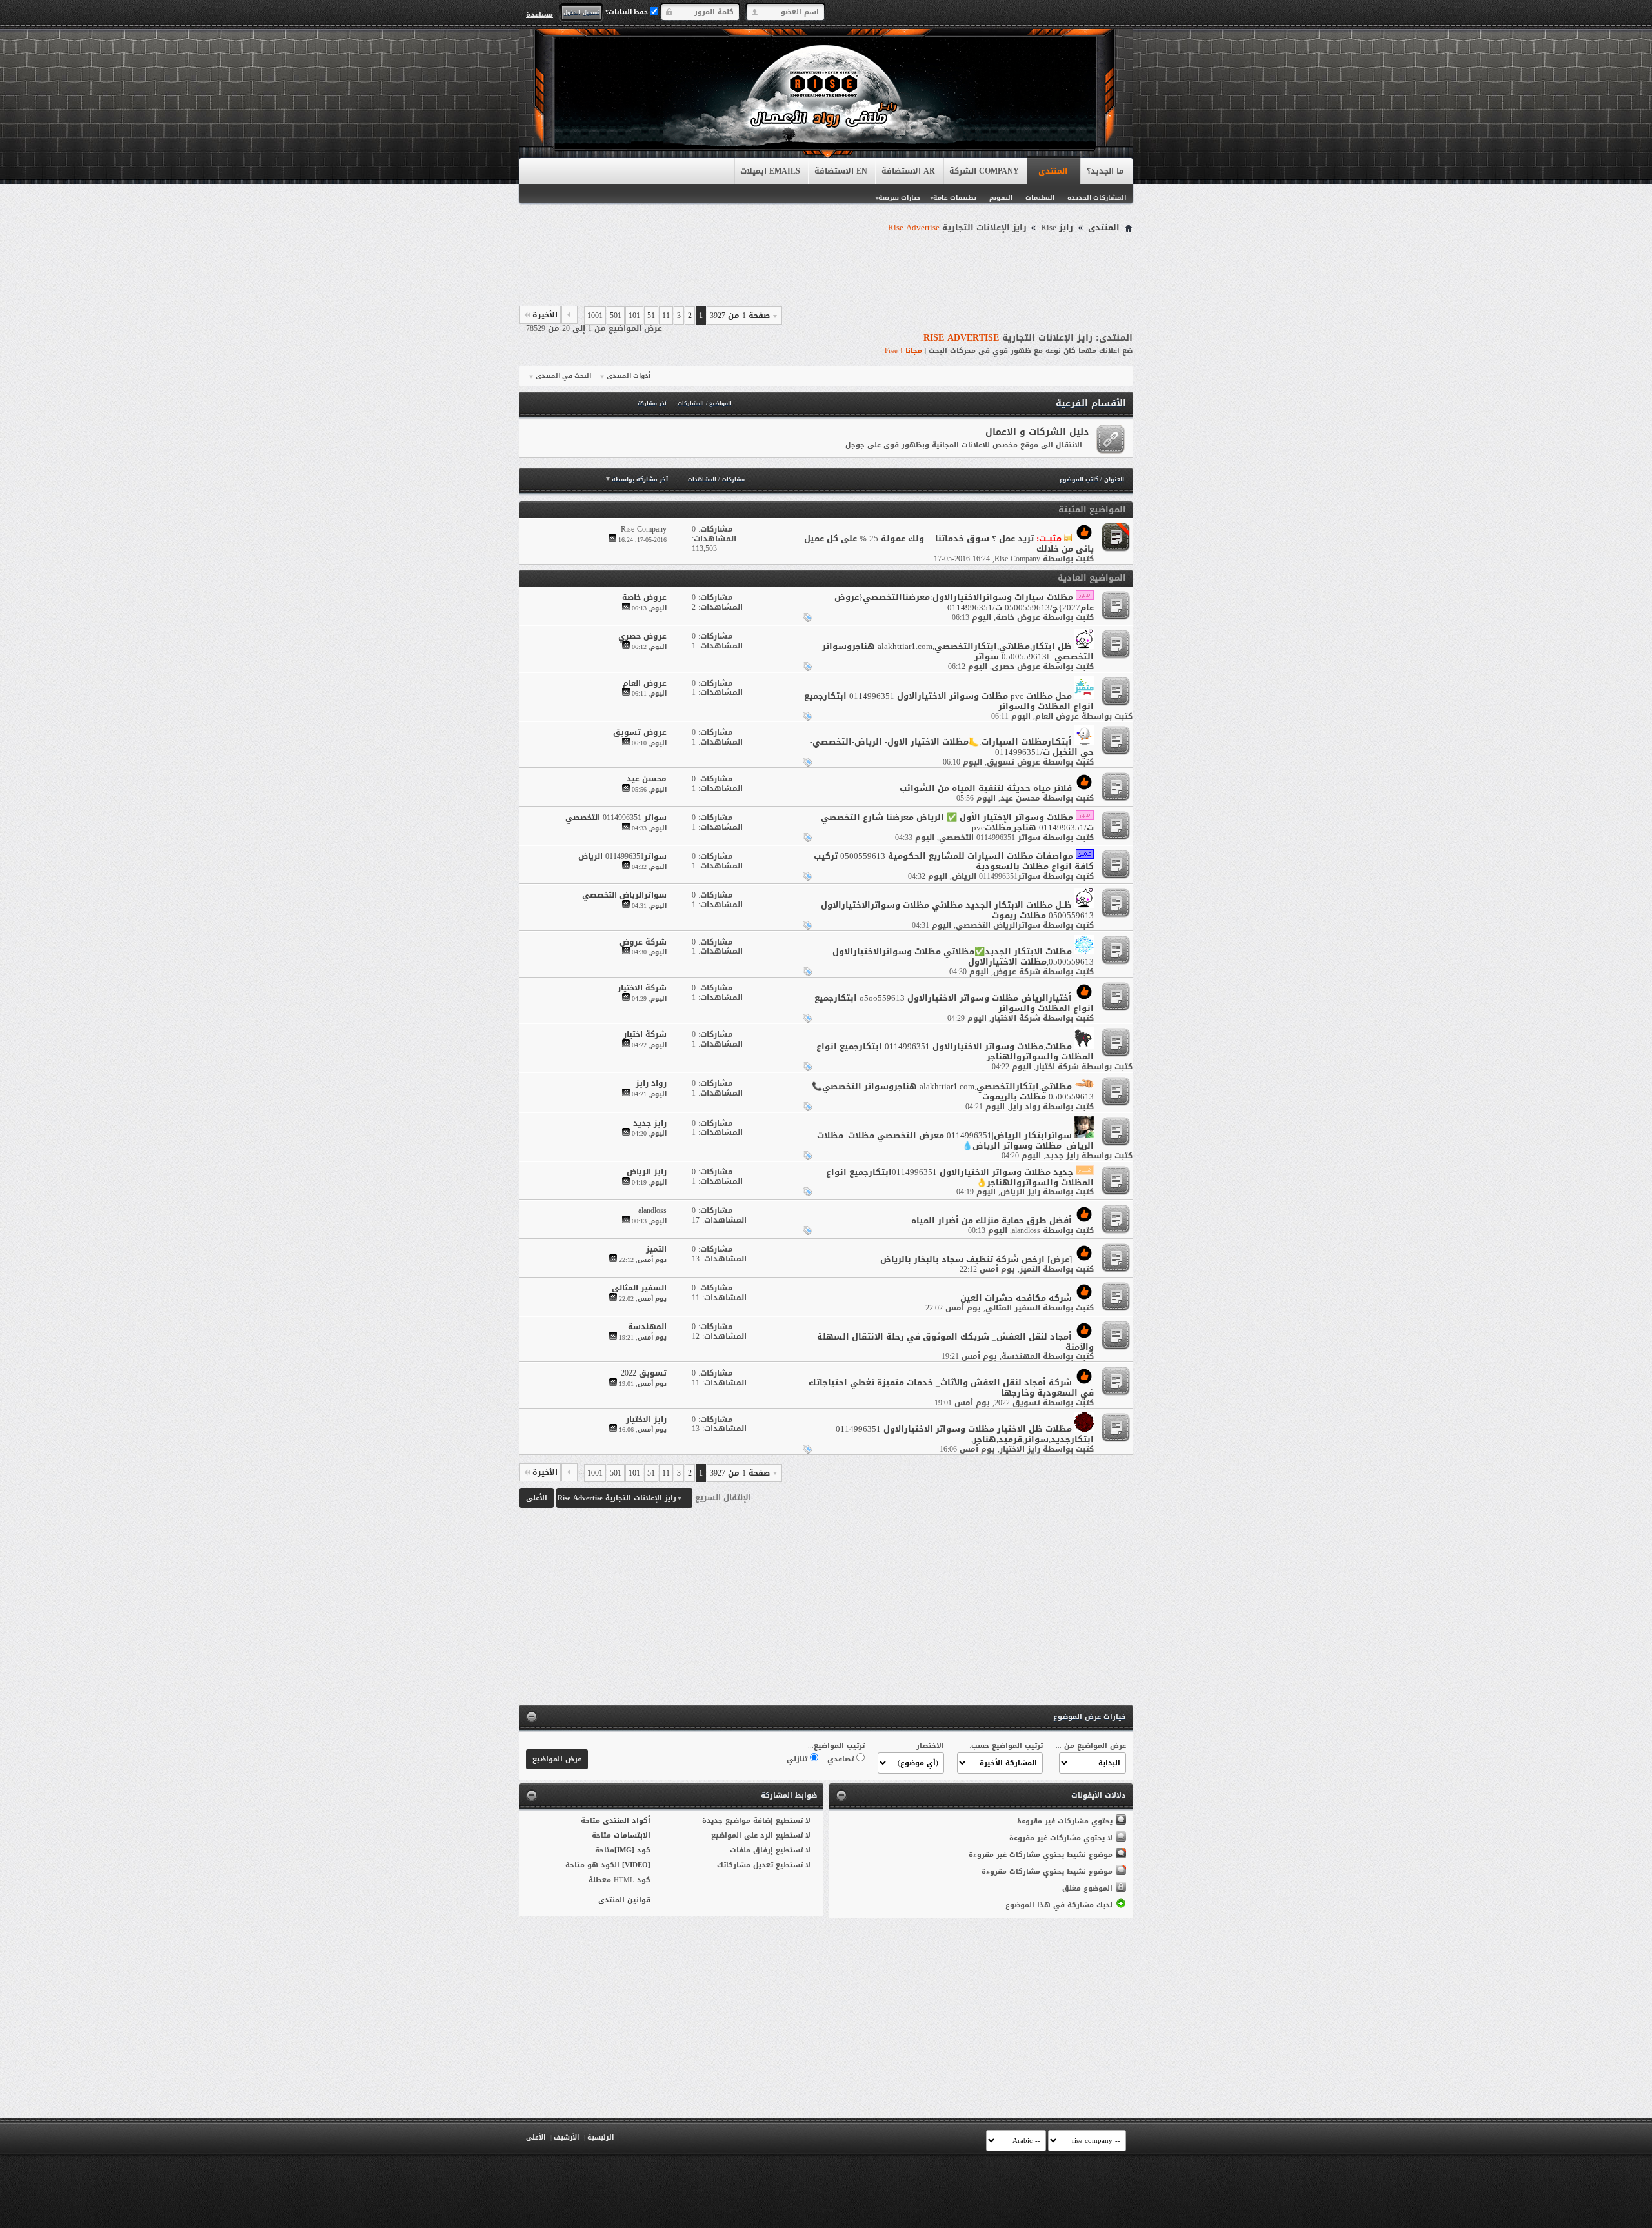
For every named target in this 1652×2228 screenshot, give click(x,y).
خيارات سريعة (899, 198)
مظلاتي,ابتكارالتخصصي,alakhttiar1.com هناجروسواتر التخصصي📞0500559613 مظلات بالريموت (953, 1091)
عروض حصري (1016, 667)
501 (616, 316)
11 (666, 316)
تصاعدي (842, 1759)
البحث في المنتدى (563, 376)
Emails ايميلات (770, 171)
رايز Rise (1057, 228)
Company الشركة (984, 171)
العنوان (1114, 479)
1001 (595, 316)
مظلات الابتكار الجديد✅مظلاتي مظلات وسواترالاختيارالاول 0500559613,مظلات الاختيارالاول (963, 957)
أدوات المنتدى (629, 376)
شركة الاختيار (1016, 1018)
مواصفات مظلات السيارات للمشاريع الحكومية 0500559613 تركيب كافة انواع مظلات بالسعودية (954, 861)
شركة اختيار (1057, 1067)
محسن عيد (1020, 798)
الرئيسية (600, 2137)
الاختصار (930, 1746)
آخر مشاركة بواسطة (640, 479)
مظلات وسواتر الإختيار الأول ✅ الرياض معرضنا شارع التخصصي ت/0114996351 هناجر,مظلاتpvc (957, 822)
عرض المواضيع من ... (1091, 1746)
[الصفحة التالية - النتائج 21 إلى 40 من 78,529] (569, 315)
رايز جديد (1062, 1156)
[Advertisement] (826, 272)
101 (634, 316)
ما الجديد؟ (1105, 171)
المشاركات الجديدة (1097, 198)
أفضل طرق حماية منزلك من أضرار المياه (992, 1220)
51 (651, 316)
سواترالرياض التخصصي (998, 925)
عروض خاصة (1018, 617)
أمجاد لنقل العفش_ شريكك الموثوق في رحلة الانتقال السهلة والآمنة (955, 1342)
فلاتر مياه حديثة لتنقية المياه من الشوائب (986, 788)
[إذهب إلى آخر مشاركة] (612, 540)
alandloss (1026, 1230)
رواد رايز (1025, 1107)
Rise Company (1017, 559)
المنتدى (1053, 171)
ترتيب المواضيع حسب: (1006, 1746)
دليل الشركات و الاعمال (1037, 432)
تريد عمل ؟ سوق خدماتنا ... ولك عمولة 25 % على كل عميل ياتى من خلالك (949, 544)
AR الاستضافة (908, 171)
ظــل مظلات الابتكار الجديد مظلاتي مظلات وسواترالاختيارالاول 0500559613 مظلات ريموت (957, 910)
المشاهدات (702, 480)
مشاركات (733, 480)
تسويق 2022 (1017, 1403)
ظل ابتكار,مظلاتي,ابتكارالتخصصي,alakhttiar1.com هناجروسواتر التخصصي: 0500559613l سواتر (958, 651)
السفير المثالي (1013, 1308)
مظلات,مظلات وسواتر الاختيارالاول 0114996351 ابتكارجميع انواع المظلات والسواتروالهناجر (955, 1051)
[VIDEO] (636, 1865)
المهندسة (1021, 1356)
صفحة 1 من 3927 (740, 316)
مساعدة (539, 14)
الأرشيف (566, 2137)
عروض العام (1057, 716)
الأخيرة (545, 315)
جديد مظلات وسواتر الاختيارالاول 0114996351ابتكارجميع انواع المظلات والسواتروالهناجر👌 (960, 1177)
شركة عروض (1017, 972)
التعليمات (1040, 198)
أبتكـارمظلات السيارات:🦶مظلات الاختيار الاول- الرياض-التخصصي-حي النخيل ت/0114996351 (952, 747)
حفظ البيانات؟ (628, 12)
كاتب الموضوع (1079, 479)
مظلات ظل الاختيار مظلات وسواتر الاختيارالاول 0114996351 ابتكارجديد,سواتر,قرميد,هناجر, (965, 1434)
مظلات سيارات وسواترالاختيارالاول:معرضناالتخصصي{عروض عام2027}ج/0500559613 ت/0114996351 (964, 602)
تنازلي (798, 1759)
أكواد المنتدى (627, 1821)
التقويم (1001, 198)
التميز (1030, 1269)
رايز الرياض (1020, 1192)
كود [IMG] (632, 1850)
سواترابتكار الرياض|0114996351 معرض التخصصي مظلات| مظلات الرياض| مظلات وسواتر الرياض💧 (955, 1140)
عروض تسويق (1013, 762)
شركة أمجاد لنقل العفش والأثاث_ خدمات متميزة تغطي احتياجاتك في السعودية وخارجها (951, 1388)
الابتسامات (632, 1835)
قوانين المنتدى (624, 1900)
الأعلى (537, 1498)
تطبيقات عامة (955, 198)
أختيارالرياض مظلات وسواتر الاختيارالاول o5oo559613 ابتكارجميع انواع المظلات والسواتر (954, 1003)
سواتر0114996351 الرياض (996, 876)
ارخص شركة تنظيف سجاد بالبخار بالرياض (962, 1259)
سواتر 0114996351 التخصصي (990, 838)
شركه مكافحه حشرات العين (1016, 1298)
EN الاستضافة (841, 171)
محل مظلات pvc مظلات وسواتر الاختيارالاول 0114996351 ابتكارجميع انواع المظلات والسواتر (949, 701)
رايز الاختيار (1020, 1449)
